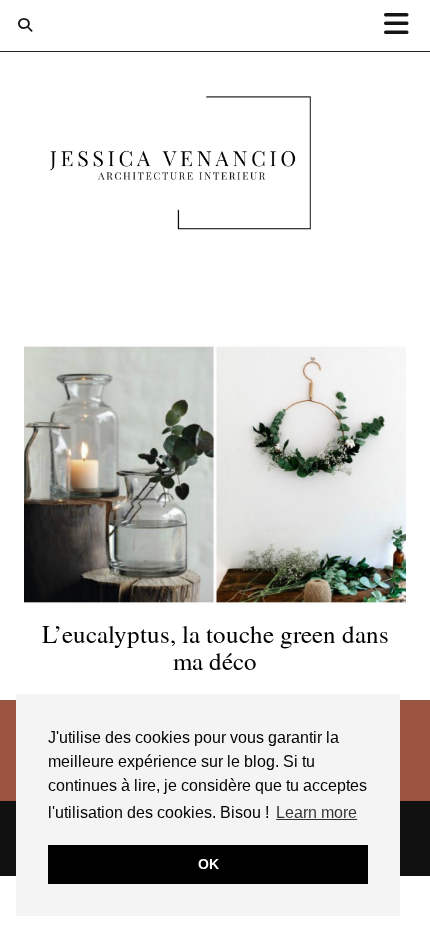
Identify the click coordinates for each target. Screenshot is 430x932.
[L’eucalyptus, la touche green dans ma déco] (215, 474)
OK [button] (208, 864)
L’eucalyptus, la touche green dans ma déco (215, 647)
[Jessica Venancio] (215, 167)
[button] (403, 25)
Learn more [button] (316, 812)
